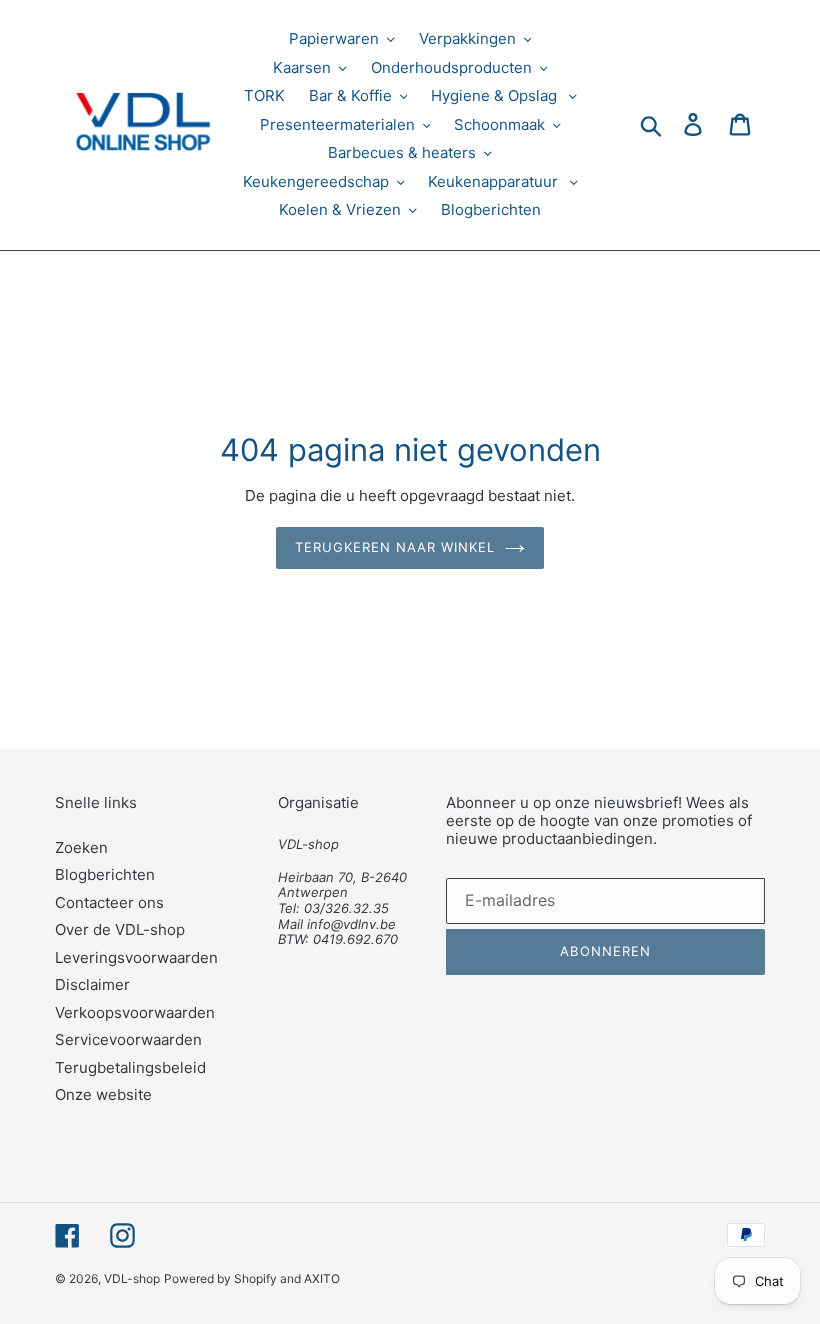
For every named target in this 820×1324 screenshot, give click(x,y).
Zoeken (81, 847)
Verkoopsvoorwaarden (135, 1012)
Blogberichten (105, 874)
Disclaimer (92, 984)
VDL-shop (132, 1278)
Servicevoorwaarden (128, 1039)
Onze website (103, 1094)
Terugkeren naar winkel (395, 547)
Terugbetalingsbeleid (130, 1067)
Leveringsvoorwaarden (136, 957)
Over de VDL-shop (120, 929)
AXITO (322, 1278)
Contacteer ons (109, 902)
